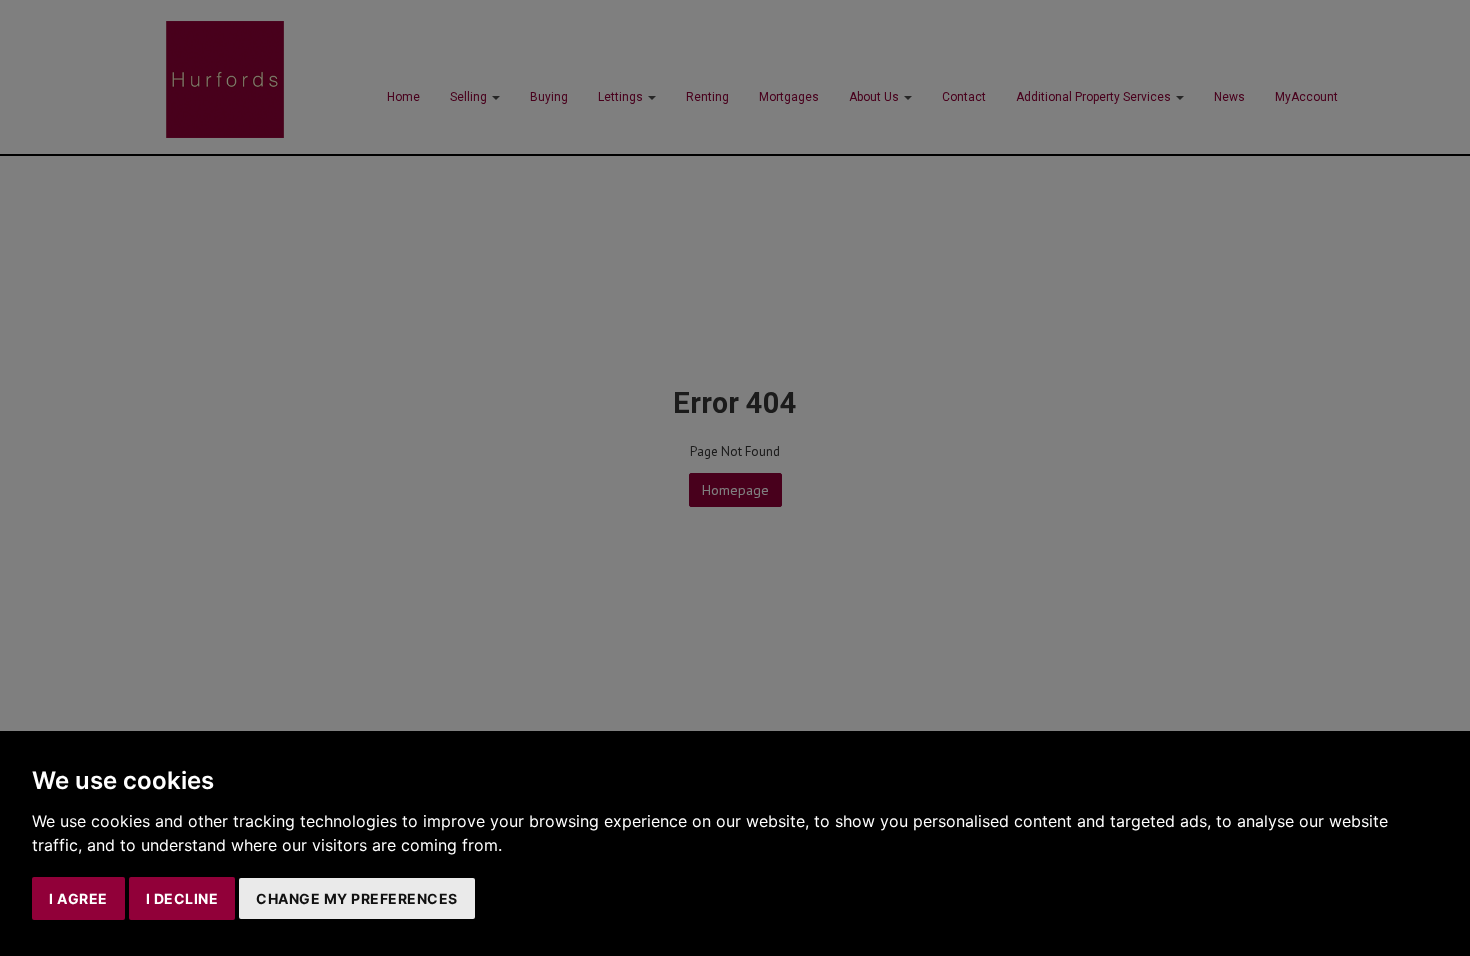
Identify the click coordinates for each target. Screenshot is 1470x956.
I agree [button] (78, 898)
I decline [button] (182, 898)
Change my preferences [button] (357, 898)
